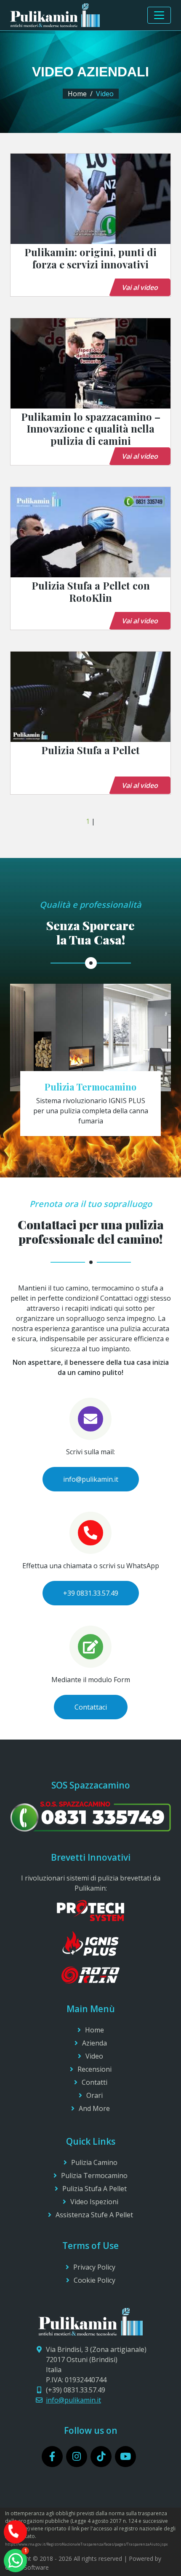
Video (94, 2056)
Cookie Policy (94, 2280)
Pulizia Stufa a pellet (94, 2189)
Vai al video (140, 287)
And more (94, 2108)
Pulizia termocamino (94, 2176)
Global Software (27, 2567)
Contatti (94, 2082)
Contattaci (91, 1707)
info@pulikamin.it (91, 1479)
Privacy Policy (94, 2267)
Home (77, 94)
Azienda (94, 2043)
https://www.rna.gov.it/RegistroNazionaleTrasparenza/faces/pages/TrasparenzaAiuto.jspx (87, 2544)
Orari (94, 2095)
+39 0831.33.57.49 (91, 1593)
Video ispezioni (94, 2202)
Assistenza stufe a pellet (94, 2215)
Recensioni (94, 2069)
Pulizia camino (94, 2162)
